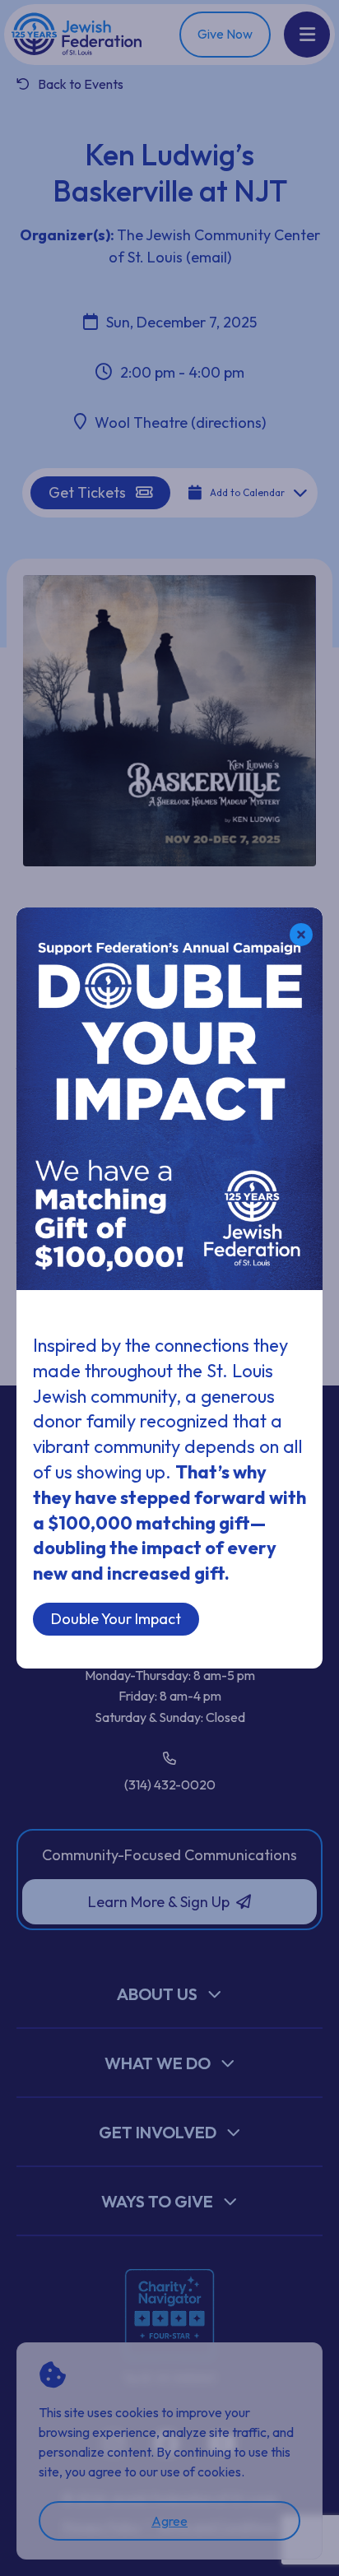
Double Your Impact (116, 1619)
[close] (301, 935)
